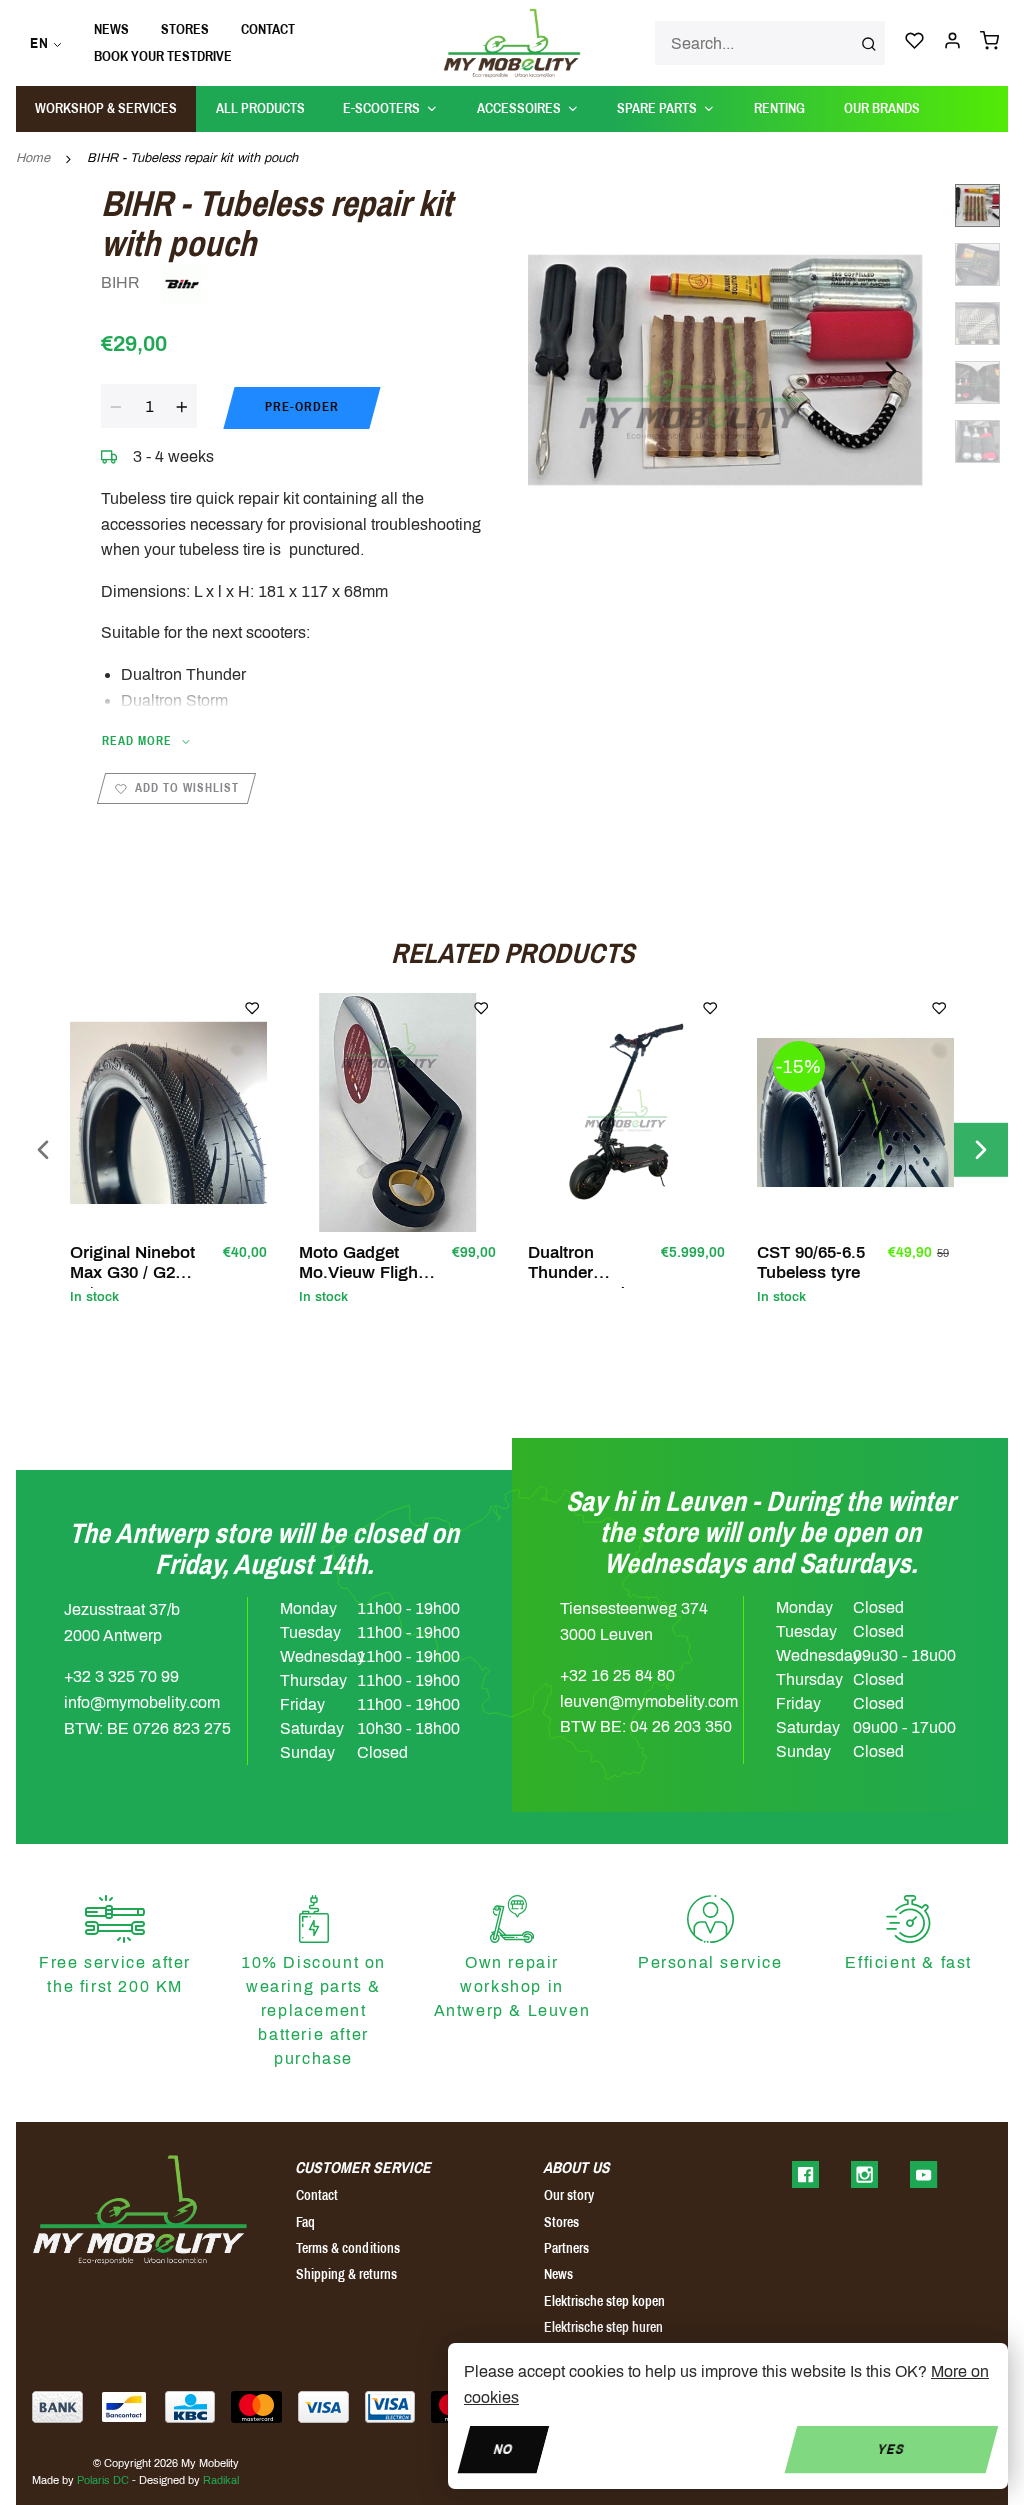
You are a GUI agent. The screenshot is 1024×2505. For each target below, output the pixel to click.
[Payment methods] (57, 2407)
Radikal (221, 2480)
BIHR (122, 282)
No (503, 2448)
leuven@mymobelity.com (649, 1701)
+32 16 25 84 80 (617, 1675)
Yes (891, 2448)
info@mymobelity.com (142, 1702)
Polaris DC (103, 2480)
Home (33, 158)
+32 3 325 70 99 (121, 1676)
